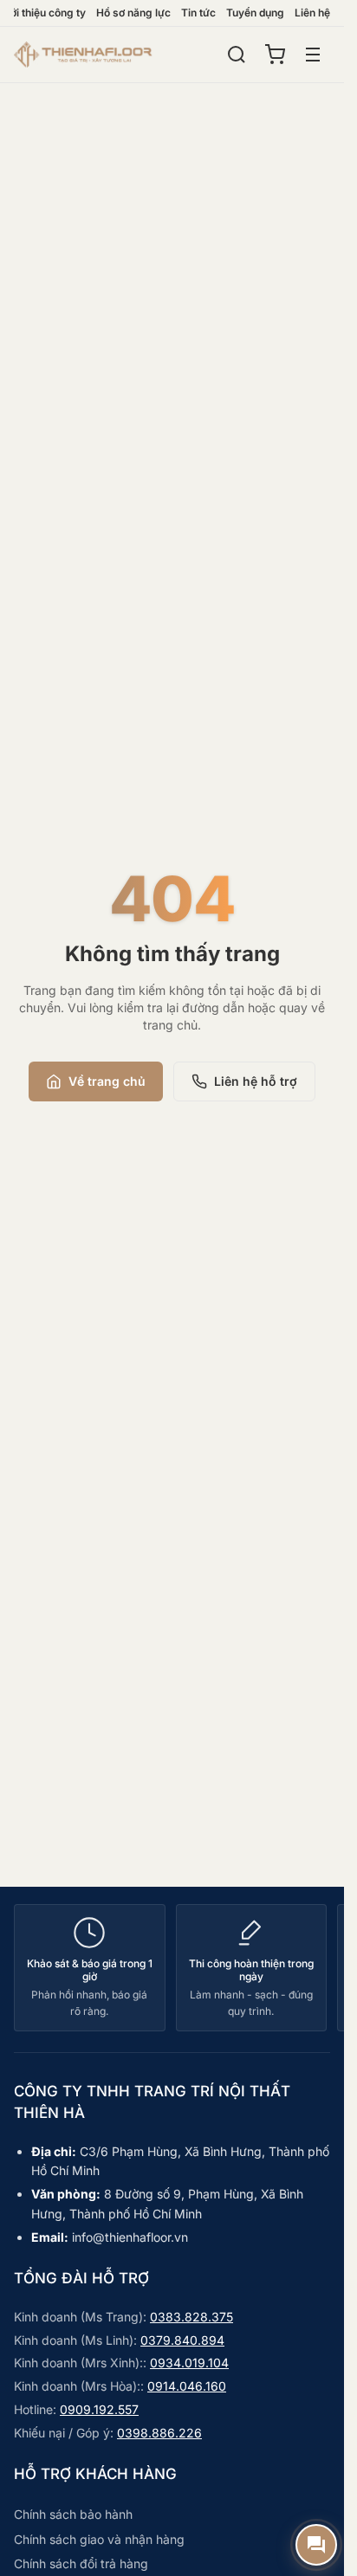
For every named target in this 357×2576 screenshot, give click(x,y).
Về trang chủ (107, 1081)
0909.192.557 (99, 2409)
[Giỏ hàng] (275, 55)
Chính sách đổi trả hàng (81, 2563)
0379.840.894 (182, 2340)
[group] (172, 1968)
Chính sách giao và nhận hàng (99, 2539)
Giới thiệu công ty (43, 13)
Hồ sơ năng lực (133, 13)
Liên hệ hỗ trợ (256, 1081)
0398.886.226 (159, 2433)
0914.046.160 (187, 2386)
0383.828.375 (191, 2317)
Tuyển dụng (255, 13)
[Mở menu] (313, 55)
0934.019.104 (189, 2363)
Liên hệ (312, 13)
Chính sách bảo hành (73, 2514)
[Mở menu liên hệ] (316, 2545)
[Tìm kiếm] (237, 55)
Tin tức (198, 13)
